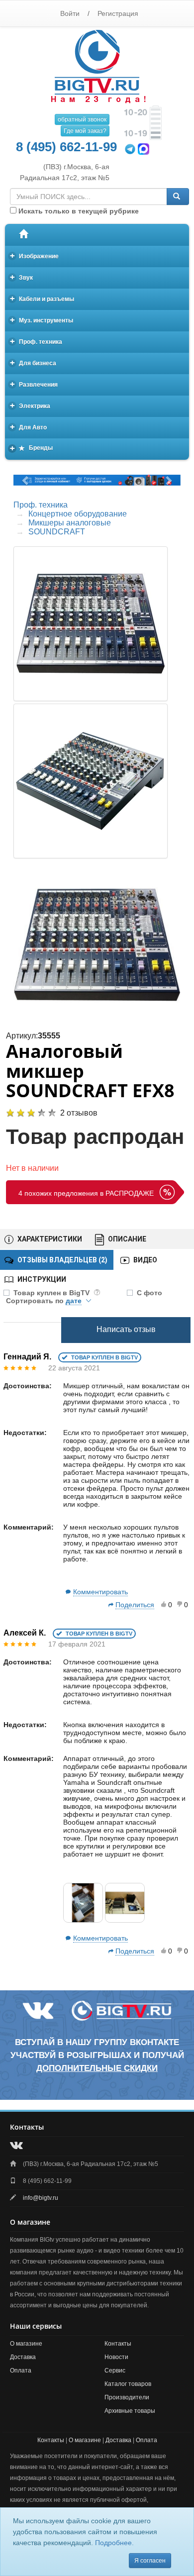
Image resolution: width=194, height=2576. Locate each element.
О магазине (26, 2344)
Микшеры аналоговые (70, 523)
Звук (22, 277)
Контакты (118, 2344)
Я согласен (150, 2561)
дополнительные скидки (97, 2068)
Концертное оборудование (78, 514)
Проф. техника (36, 341)
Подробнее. (114, 2543)
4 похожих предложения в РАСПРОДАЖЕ (86, 1193)
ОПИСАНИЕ (126, 1239)
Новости (116, 2357)
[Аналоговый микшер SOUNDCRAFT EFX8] (97, 945)
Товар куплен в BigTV (52, 1293)
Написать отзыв (126, 1329)
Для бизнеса (33, 362)
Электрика (30, 405)
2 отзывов (79, 1113)
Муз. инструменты (42, 320)
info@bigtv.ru (41, 2198)
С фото (149, 1293)
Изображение (35, 256)
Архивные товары (130, 2411)
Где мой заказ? (85, 131)
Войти (70, 13)
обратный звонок (82, 119)
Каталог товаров (128, 2384)
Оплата (21, 2370)
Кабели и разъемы (42, 298)
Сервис (115, 2370)
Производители (127, 2397)
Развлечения (34, 384)
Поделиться (135, 1605)
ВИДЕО (145, 1260)
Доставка (23, 2357)
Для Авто (29, 427)
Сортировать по (44, 1301)
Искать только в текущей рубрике (78, 211)
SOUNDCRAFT (57, 532)
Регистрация (118, 13)
